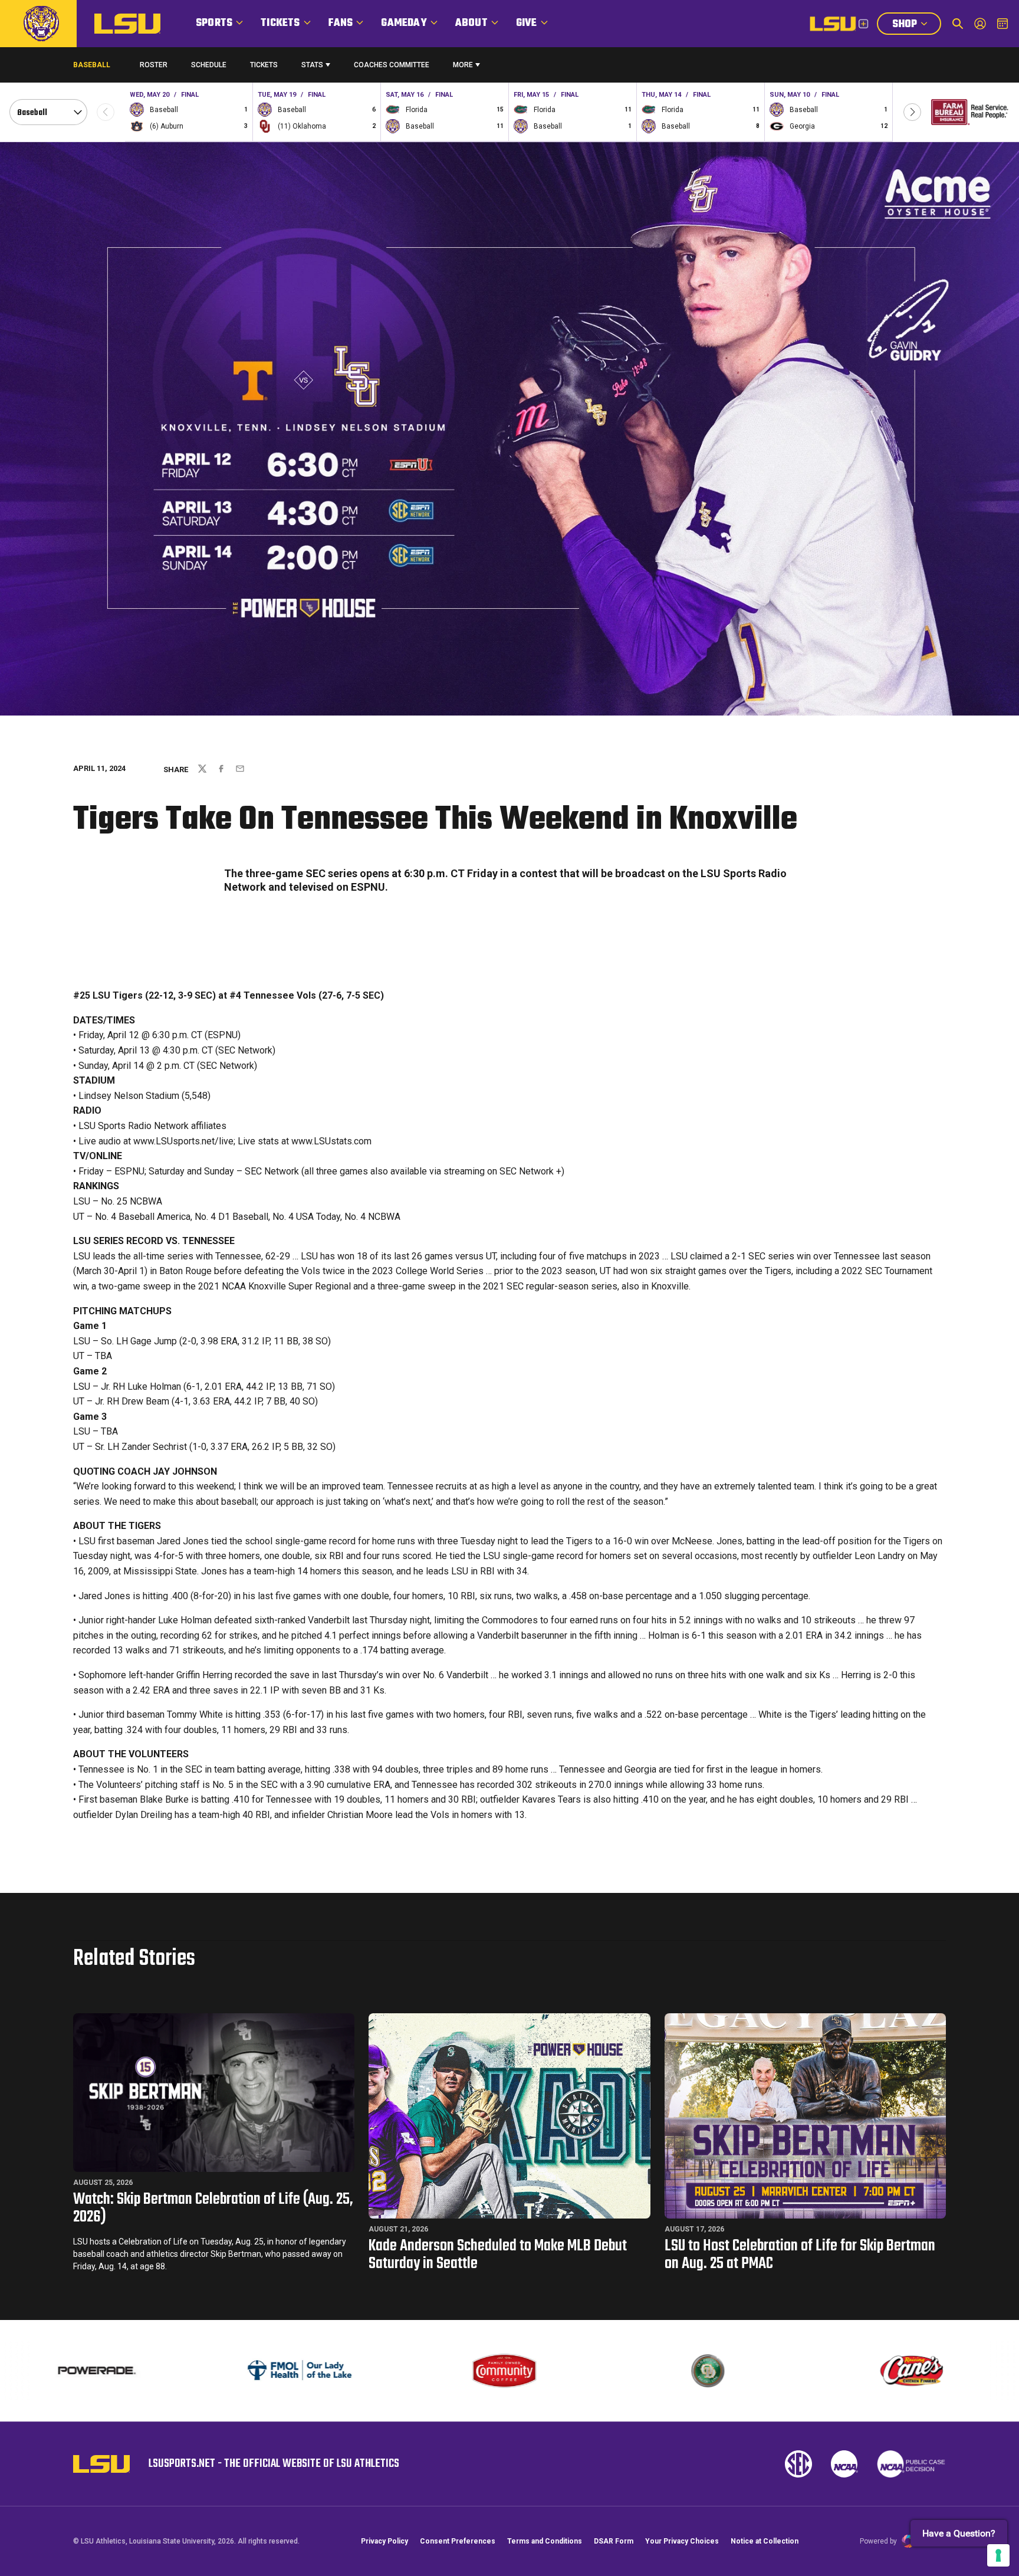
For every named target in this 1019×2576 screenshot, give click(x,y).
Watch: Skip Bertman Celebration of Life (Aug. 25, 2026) (213, 2208)
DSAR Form (614, 2541)
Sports (214, 23)
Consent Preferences (458, 2541)
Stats (312, 65)
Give (527, 23)
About (471, 23)
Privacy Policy (384, 2541)
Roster (154, 65)
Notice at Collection (765, 2541)
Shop (916, 25)
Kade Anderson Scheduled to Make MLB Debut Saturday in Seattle (498, 2255)
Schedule (209, 65)
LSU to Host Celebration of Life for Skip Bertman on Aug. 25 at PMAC (800, 2255)
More (463, 65)
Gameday (404, 23)
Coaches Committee (392, 65)
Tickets (280, 23)
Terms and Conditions (545, 2541)
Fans (341, 23)
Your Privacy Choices (682, 2541)
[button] (912, 112)
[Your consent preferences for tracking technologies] (998, 2555)
